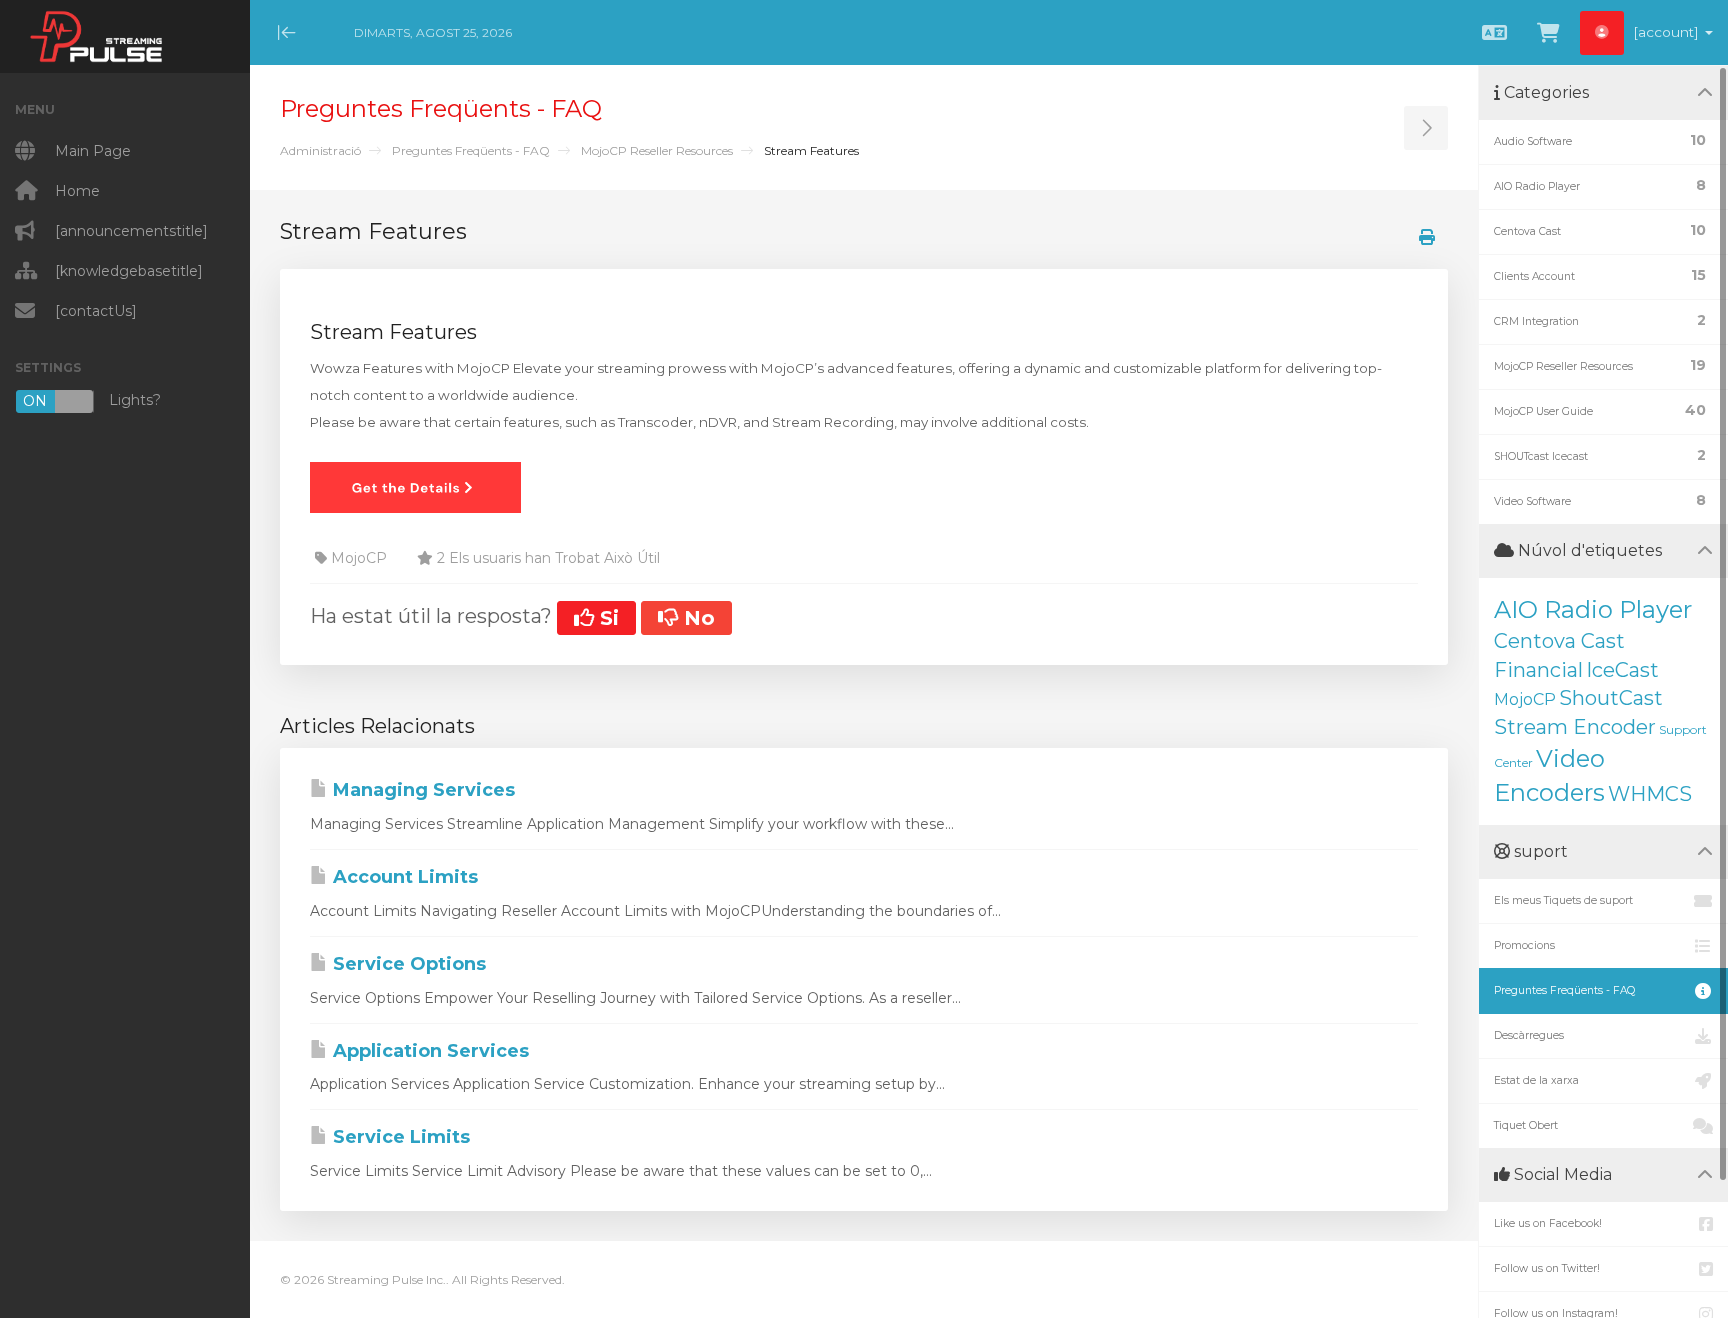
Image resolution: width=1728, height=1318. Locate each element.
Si (606, 618)
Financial (1538, 670)
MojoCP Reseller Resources (657, 150)
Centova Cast (1559, 641)
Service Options (407, 964)
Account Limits (403, 877)
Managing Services (421, 790)
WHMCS (1650, 794)
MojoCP (1525, 699)
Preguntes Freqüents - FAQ (471, 150)
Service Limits (399, 1137)
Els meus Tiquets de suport (1563, 900)
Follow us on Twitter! (1547, 1268)
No (696, 618)
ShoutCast (1611, 698)
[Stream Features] (415, 486)
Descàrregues (1529, 1035)
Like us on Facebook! (1548, 1223)
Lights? (92, 400)
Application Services (428, 1051)
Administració (320, 150)
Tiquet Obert (1526, 1125)
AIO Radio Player (1593, 609)
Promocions (1524, 945)
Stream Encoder (1575, 727)
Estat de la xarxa (1536, 1080)
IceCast (1622, 670)
